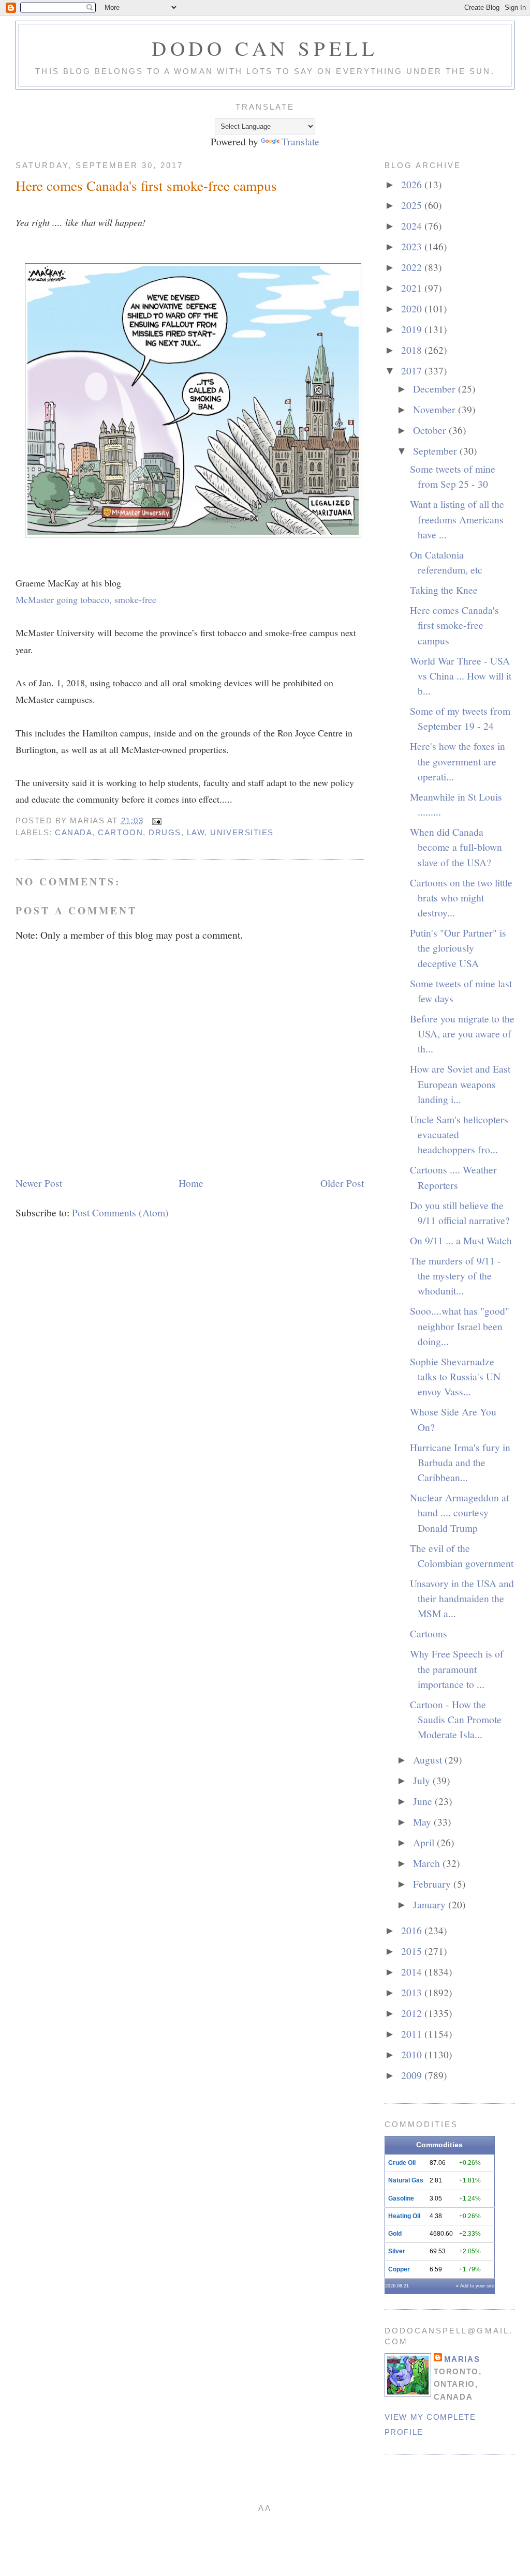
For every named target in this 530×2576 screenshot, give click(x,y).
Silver (397, 2251)
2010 (413, 2054)
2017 (413, 370)
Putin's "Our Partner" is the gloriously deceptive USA (458, 948)
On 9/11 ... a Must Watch (461, 1240)
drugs (165, 832)
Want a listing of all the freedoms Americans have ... (457, 519)
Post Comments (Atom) (120, 1212)
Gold (395, 2234)
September (436, 450)
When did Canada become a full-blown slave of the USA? (456, 847)
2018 (413, 350)
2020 (413, 308)
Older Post (342, 1183)
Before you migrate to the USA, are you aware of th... (462, 1034)
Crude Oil (402, 2163)
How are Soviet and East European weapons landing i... (460, 1084)
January (431, 1904)
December (436, 388)
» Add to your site (475, 2286)
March (428, 1863)
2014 (413, 1971)
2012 (413, 2013)
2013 (413, 1992)
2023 (413, 246)
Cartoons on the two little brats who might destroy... (461, 898)
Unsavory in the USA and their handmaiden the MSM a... (462, 1598)
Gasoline (401, 2198)
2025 (413, 205)
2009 (413, 2075)
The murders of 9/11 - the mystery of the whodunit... (455, 1276)
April (425, 1842)
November (436, 409)
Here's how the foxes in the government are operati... (458, 761)
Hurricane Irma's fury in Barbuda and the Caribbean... (460, 1462)
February (433, 1884)
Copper (399, 2269)
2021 (413, 288)
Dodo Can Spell (265, 48)
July (423, 1780)
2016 (413, 1930)
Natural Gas (406, 2180)
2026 (413, 184)
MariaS (462, 2359)
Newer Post (39, 1183)
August (429, 1759)
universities (242, 832)
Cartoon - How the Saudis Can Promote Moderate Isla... (456, 1719)
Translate (300, 141)
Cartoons (429, 1633)
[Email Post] (155, 820)
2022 (413, 267)
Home (191, 1183)
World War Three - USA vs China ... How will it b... (461, 676)
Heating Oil (404, 2216)
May (423, 1821)
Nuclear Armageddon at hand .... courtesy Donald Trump (459, 1512)
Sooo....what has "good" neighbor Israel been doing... (460, 1326)
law (196, 832)
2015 (413, 1951)
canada (73, 832)
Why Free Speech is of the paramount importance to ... (457, 1669)
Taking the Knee (444, 590)
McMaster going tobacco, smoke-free (86, 599)
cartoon (120, 832)
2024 (413, 225)
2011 (413, 2033)
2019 (413, 329)
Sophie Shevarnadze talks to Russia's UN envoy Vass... (455, 1376)
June (424, 1801)
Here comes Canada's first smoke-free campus (146, 185)
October (431, 430)
